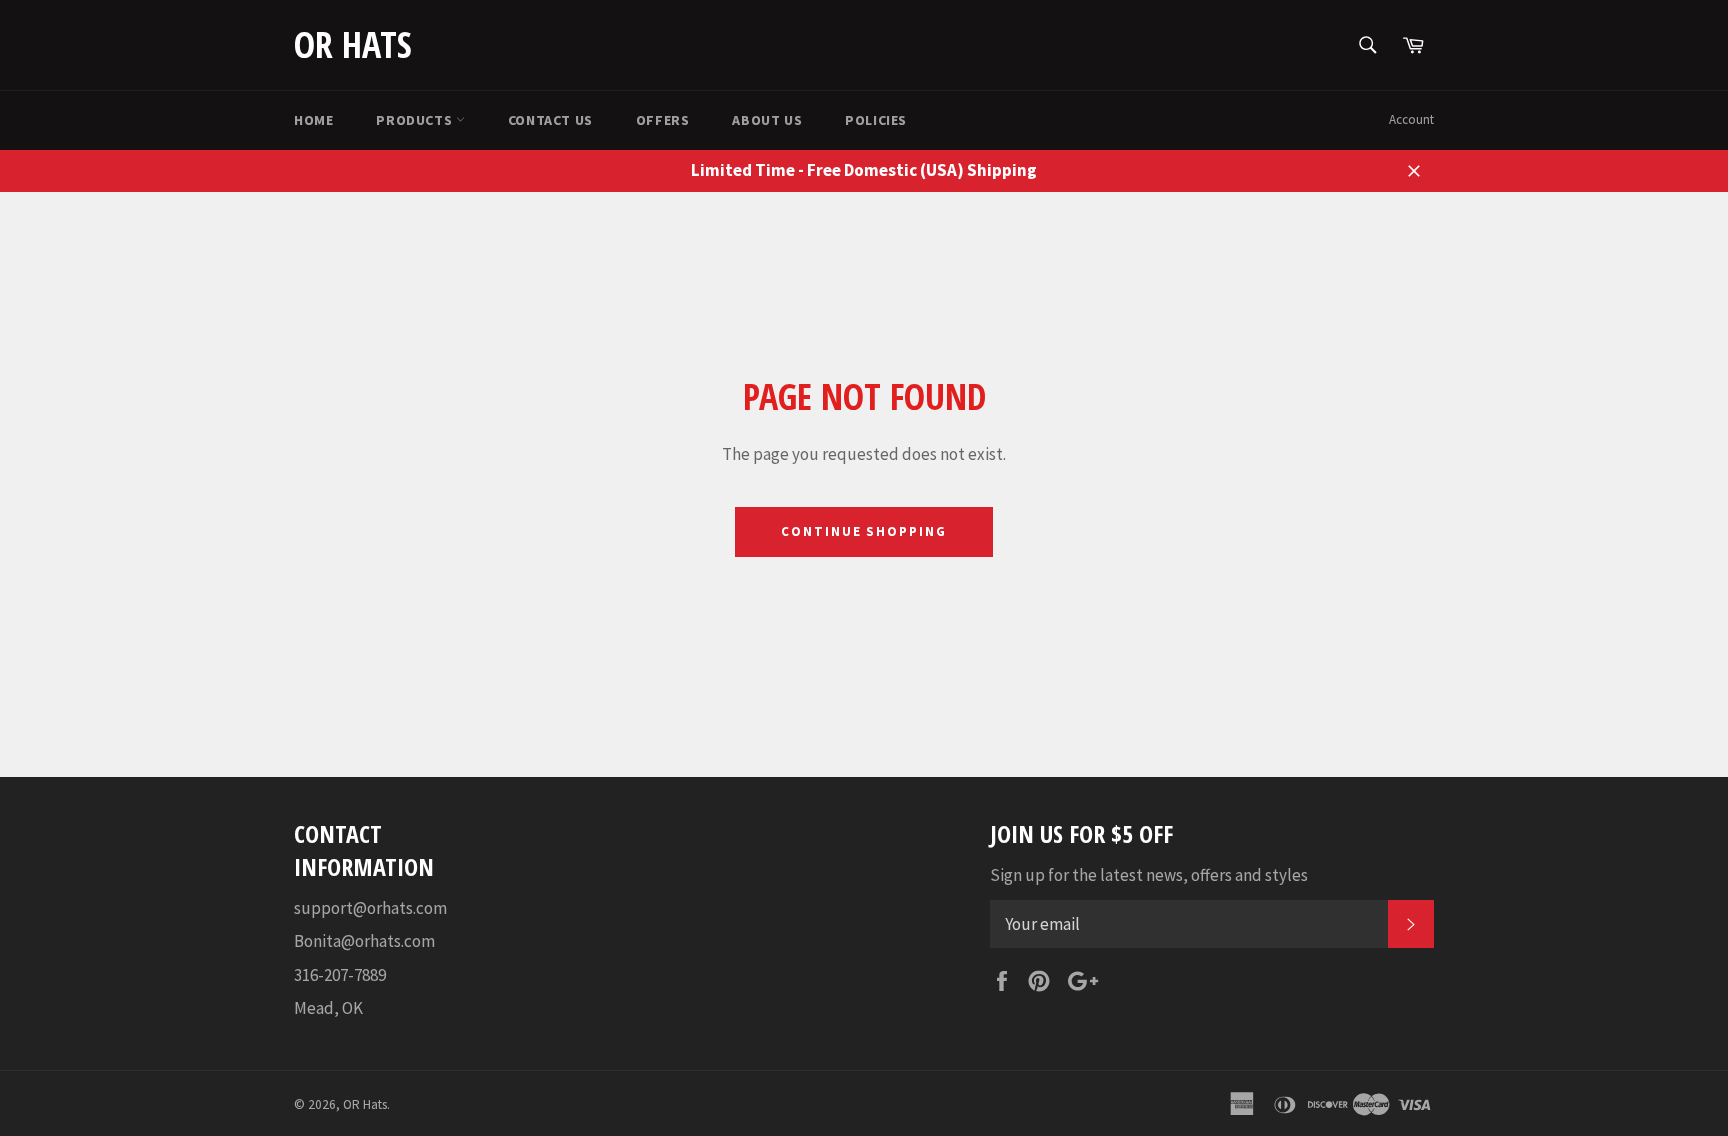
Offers (663, 120)
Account (1411, 119)
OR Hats (353, 44)
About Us (767, 120)
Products (415, 120)
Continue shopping (864, 531)
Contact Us (550, 120)
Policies (876, 120)
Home (313, 120)
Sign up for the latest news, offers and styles (1149, 875)
